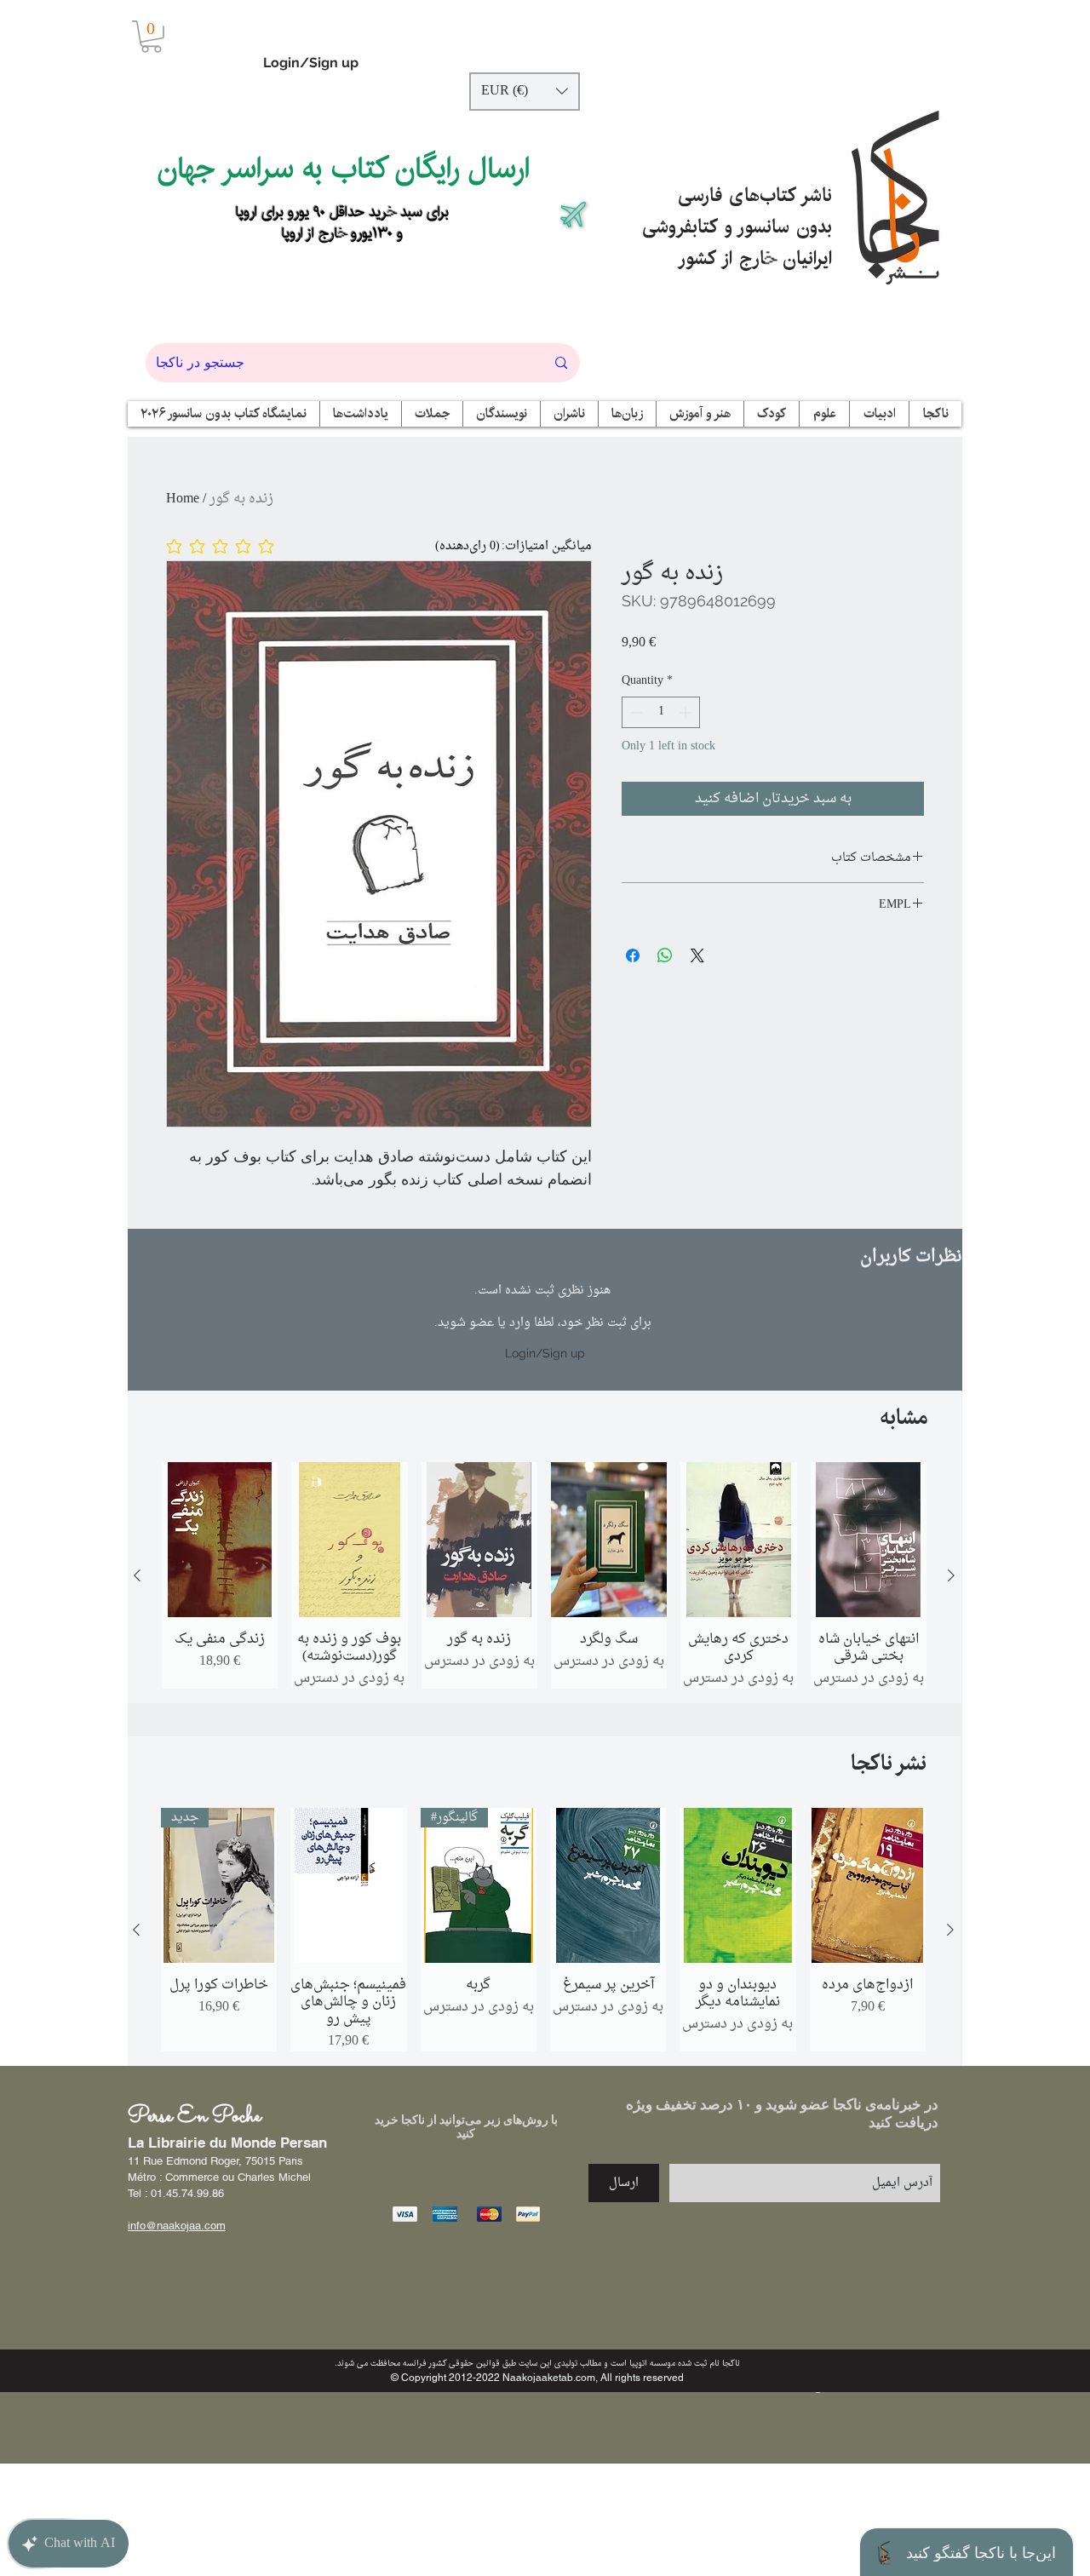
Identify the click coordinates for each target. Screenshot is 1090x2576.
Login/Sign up (311, 63)
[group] (544, 1575)
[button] (151, 37)
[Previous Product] (137, 1575)
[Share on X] (697, 955)
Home (183, 499)
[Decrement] (635, 712)
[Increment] (687, 712)
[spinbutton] (661, 712)
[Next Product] (951, 1575)
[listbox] (525, 92)
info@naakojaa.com (177, 2226)
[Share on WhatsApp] (665, 955)
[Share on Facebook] (633, 955)
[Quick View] (220, 1540)
